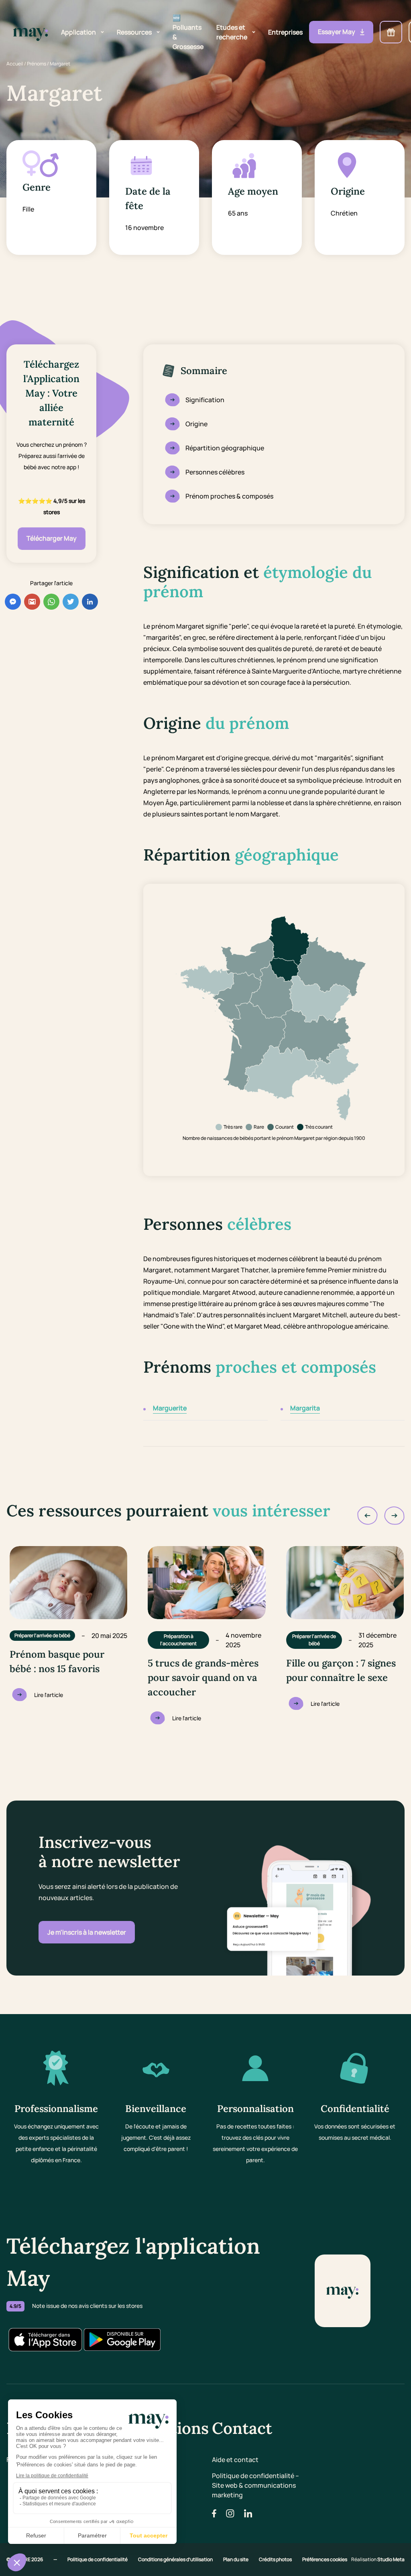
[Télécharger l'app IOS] (45, 2340)
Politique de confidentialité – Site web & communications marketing (255, 2485)
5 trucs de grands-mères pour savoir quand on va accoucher (203, 1678)
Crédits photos (276, 2559)
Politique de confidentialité (98, 2559)
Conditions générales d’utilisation (176, 2559)
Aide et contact (235, 2460)
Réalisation (378, 2559)
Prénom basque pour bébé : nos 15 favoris (57, 1661)
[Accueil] (31, 32)
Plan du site (236, 2559)
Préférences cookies (325, 2559)
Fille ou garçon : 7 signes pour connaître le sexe (341, 1670)
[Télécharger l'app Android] (122, 2340)
